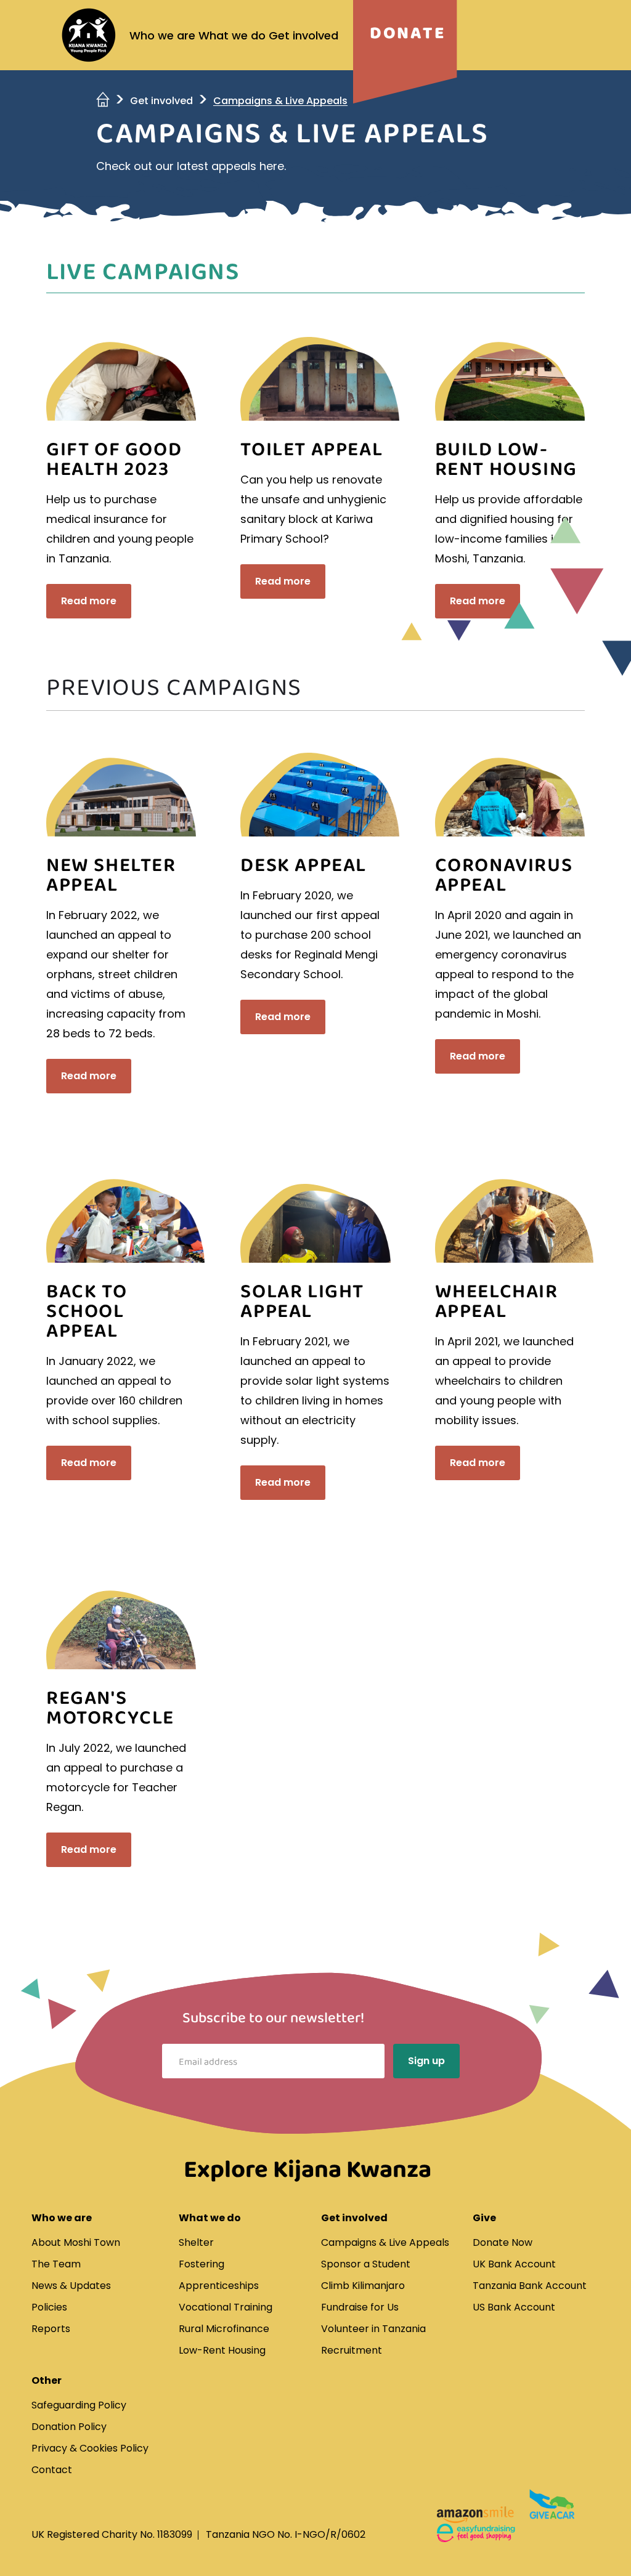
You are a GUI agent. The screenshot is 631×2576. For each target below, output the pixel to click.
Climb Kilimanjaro (363, 2286)
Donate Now (503, 2242)
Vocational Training (226, 2307)
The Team (56, 2264)
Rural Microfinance (224, 2329)
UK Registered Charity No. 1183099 (112, 2534)
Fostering (202, 2264)
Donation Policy (69, 2427)
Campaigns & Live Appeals (385, 2242)
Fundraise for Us (360, 2307)
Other (47, 2380)
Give (484, 2218)
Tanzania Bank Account (530, 2286)
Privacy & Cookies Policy (90, 2448)
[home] (104, 101)
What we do (232, 35)
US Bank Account (514, 2307)
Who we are (162, 35)
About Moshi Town (76, 2242)
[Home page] (89, 35)
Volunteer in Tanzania (373, 2329)
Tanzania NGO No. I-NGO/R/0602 (286, 2534)
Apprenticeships (219, 2286)
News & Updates (71, 2286)
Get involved (303, 35)
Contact (52, 2470)
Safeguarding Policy (79, 2405)
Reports (51, 2329)
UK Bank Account (514, 2264)
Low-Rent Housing (222, 2350)
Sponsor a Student (366, 2264)
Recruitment (352, 2350)
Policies (49, 2307)
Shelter (196, 2242)
